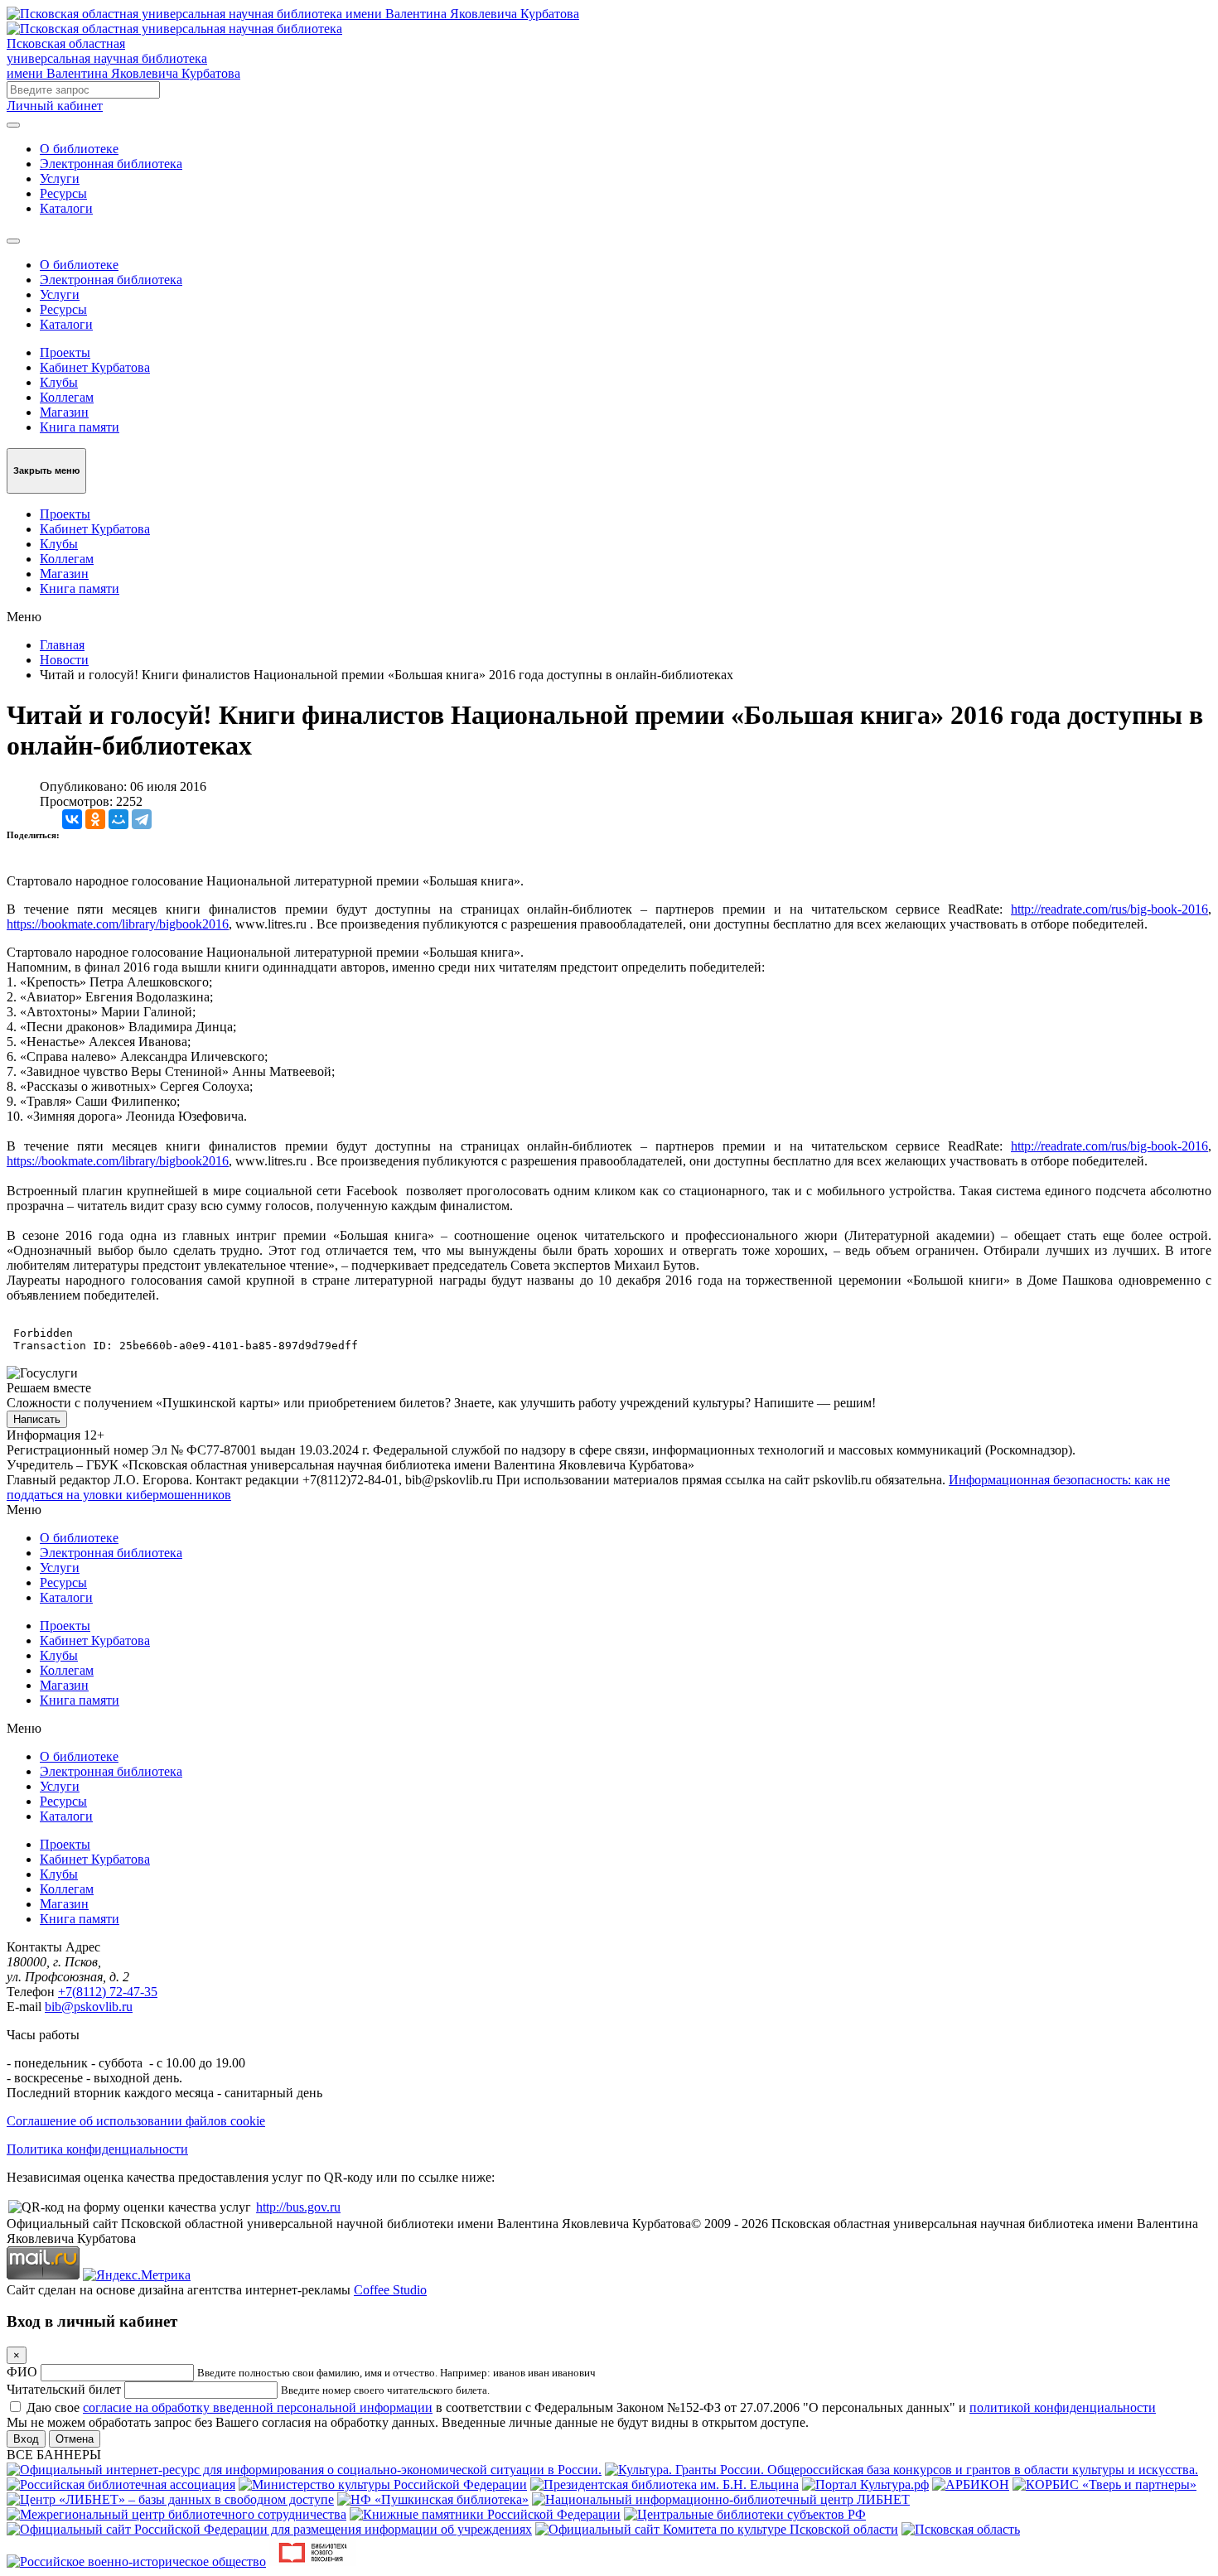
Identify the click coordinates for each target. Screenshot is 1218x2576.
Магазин (64, 412)
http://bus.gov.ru (298, 2207)
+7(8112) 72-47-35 (108, 1992)
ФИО (22, 2372)
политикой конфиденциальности (1063, 2407)
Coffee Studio (390, 2290)
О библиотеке (79, 149)
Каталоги (66, 208)
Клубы (59, 382)
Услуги (60, 178)
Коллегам (67, 397)
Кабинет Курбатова (95, 367)
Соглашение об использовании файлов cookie (136, 2121)
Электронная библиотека (111, 164)
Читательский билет (64, 2389)
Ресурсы (63, 193)
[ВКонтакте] (72, 819)
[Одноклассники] (95, 819)
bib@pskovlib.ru (89, 2007)
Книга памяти (80, 427)
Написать (37, 1419)
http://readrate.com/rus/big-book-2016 (1109, 909)
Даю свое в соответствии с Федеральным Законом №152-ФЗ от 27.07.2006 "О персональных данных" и (591, 2407)
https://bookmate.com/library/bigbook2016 (118, 924)
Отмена (75, 2439)
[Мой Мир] (118, 819)
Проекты (65, 352)
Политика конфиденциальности (97, 2149)
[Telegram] (142, 819)
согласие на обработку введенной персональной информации (258, 2407)
